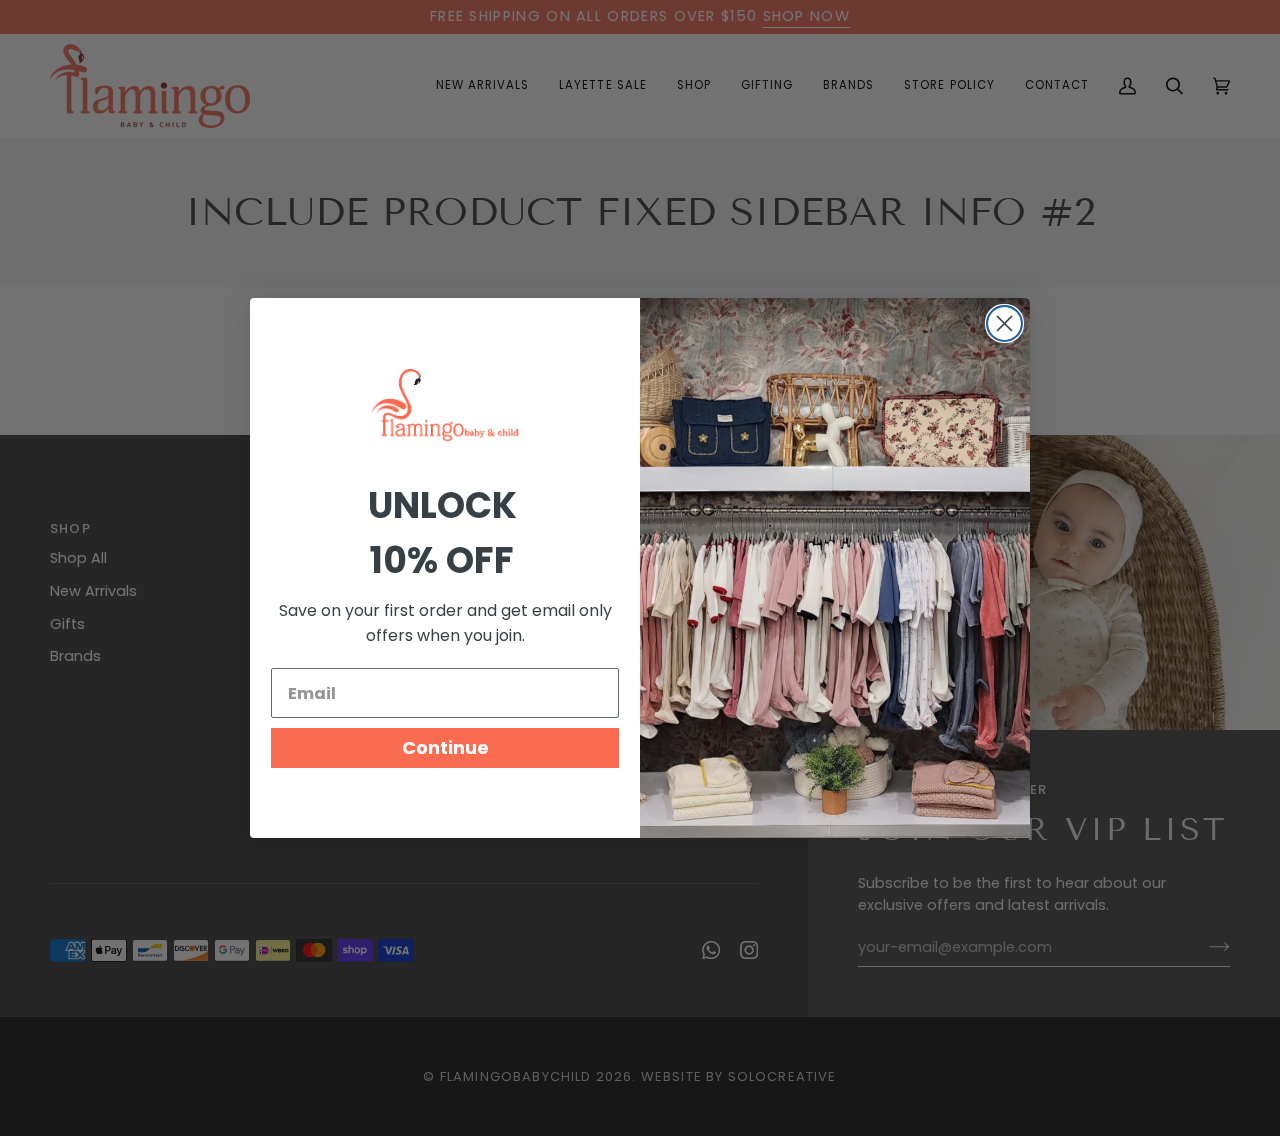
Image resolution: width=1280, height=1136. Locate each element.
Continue (445, 747)
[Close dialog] (1004, 323)
